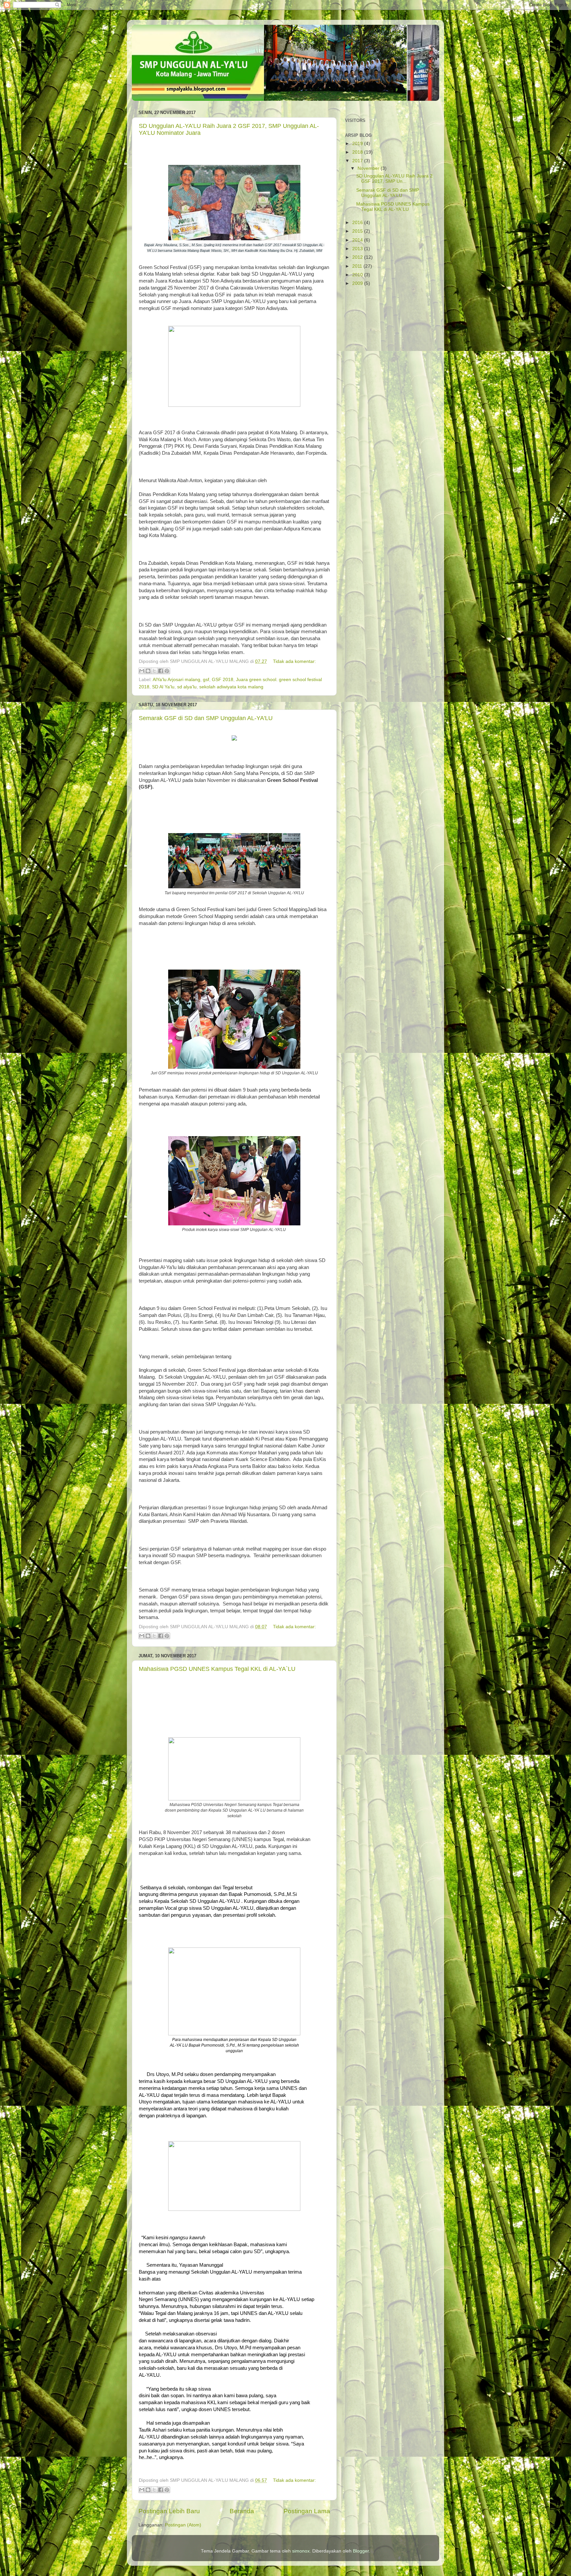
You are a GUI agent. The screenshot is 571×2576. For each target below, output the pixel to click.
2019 (358, 144)
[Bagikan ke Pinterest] (167, 671)
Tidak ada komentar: (294, 661)
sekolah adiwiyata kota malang (231, 687)
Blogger (361, 2551)
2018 (358, 152)
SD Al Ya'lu (163, 687)
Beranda (242, 2511)
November (369, 168)
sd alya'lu (187, 687)
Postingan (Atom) (183, 2525)
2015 (358, 231)
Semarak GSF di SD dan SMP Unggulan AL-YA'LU (206, 718)
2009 (358, 283)
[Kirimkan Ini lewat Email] (142, 671)
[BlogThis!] (148, 671)
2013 (358, 249)
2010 (358, 275)
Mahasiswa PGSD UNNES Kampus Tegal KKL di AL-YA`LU (217, 1669)
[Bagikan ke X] (154, 671)
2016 (358, 223)
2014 (358, 240)
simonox (301, 2551)
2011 (358, 266)
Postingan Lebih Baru (169, 2511)
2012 (358, 257)
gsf (206, 680)
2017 (358, 161)
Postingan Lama (307, 2511)
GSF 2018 (223, 680)
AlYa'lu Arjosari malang (176, 680)
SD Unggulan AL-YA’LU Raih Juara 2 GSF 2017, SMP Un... (394, 179)
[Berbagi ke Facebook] (161, 671)
